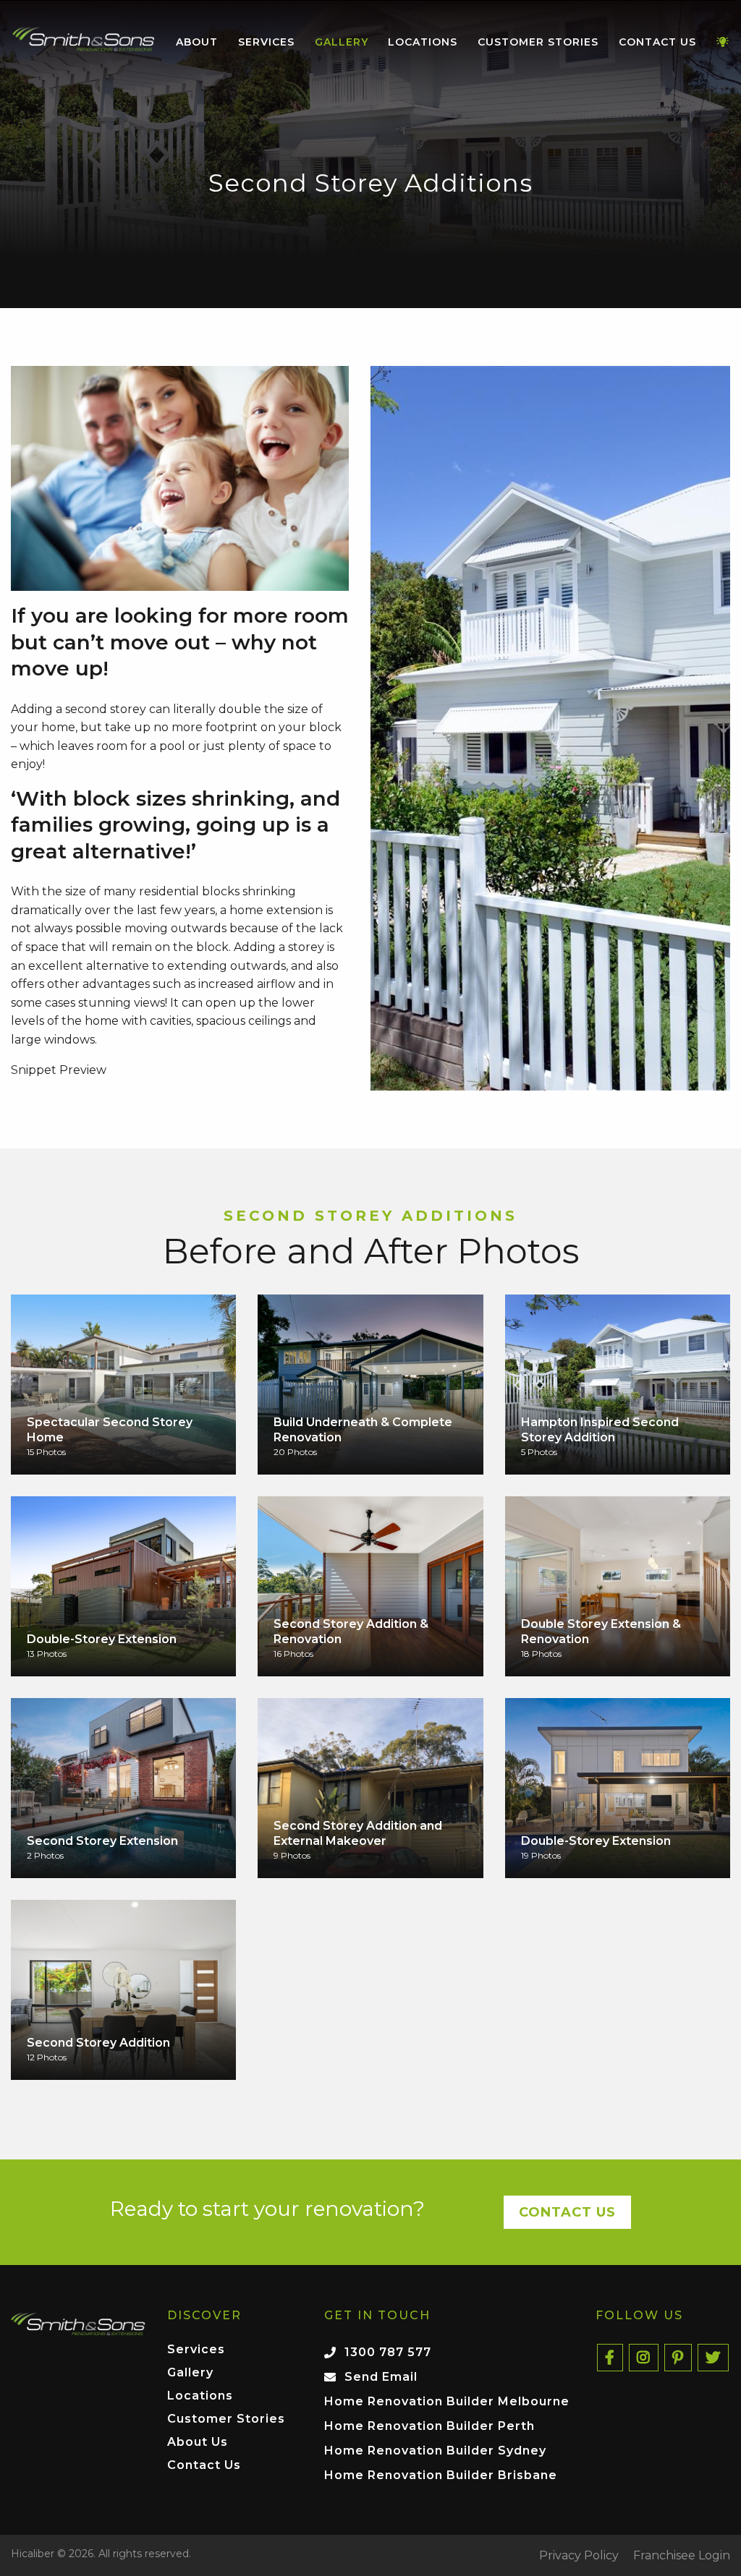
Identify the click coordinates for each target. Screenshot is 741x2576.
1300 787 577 (388, 2352)
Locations (423, 42)
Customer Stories (538, 42)
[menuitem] (83, 43)
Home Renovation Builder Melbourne (447, 2401)
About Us (198, 2443)
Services (266, 42)
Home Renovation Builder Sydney (435, 2451)
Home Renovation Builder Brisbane (441, 2475)
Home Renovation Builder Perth (429, 2426)
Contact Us (657, 42)
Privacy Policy (579, 2556)
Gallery (342, 42)
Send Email (381, 2377)
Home (83, 39)
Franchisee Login (682, 2556)
